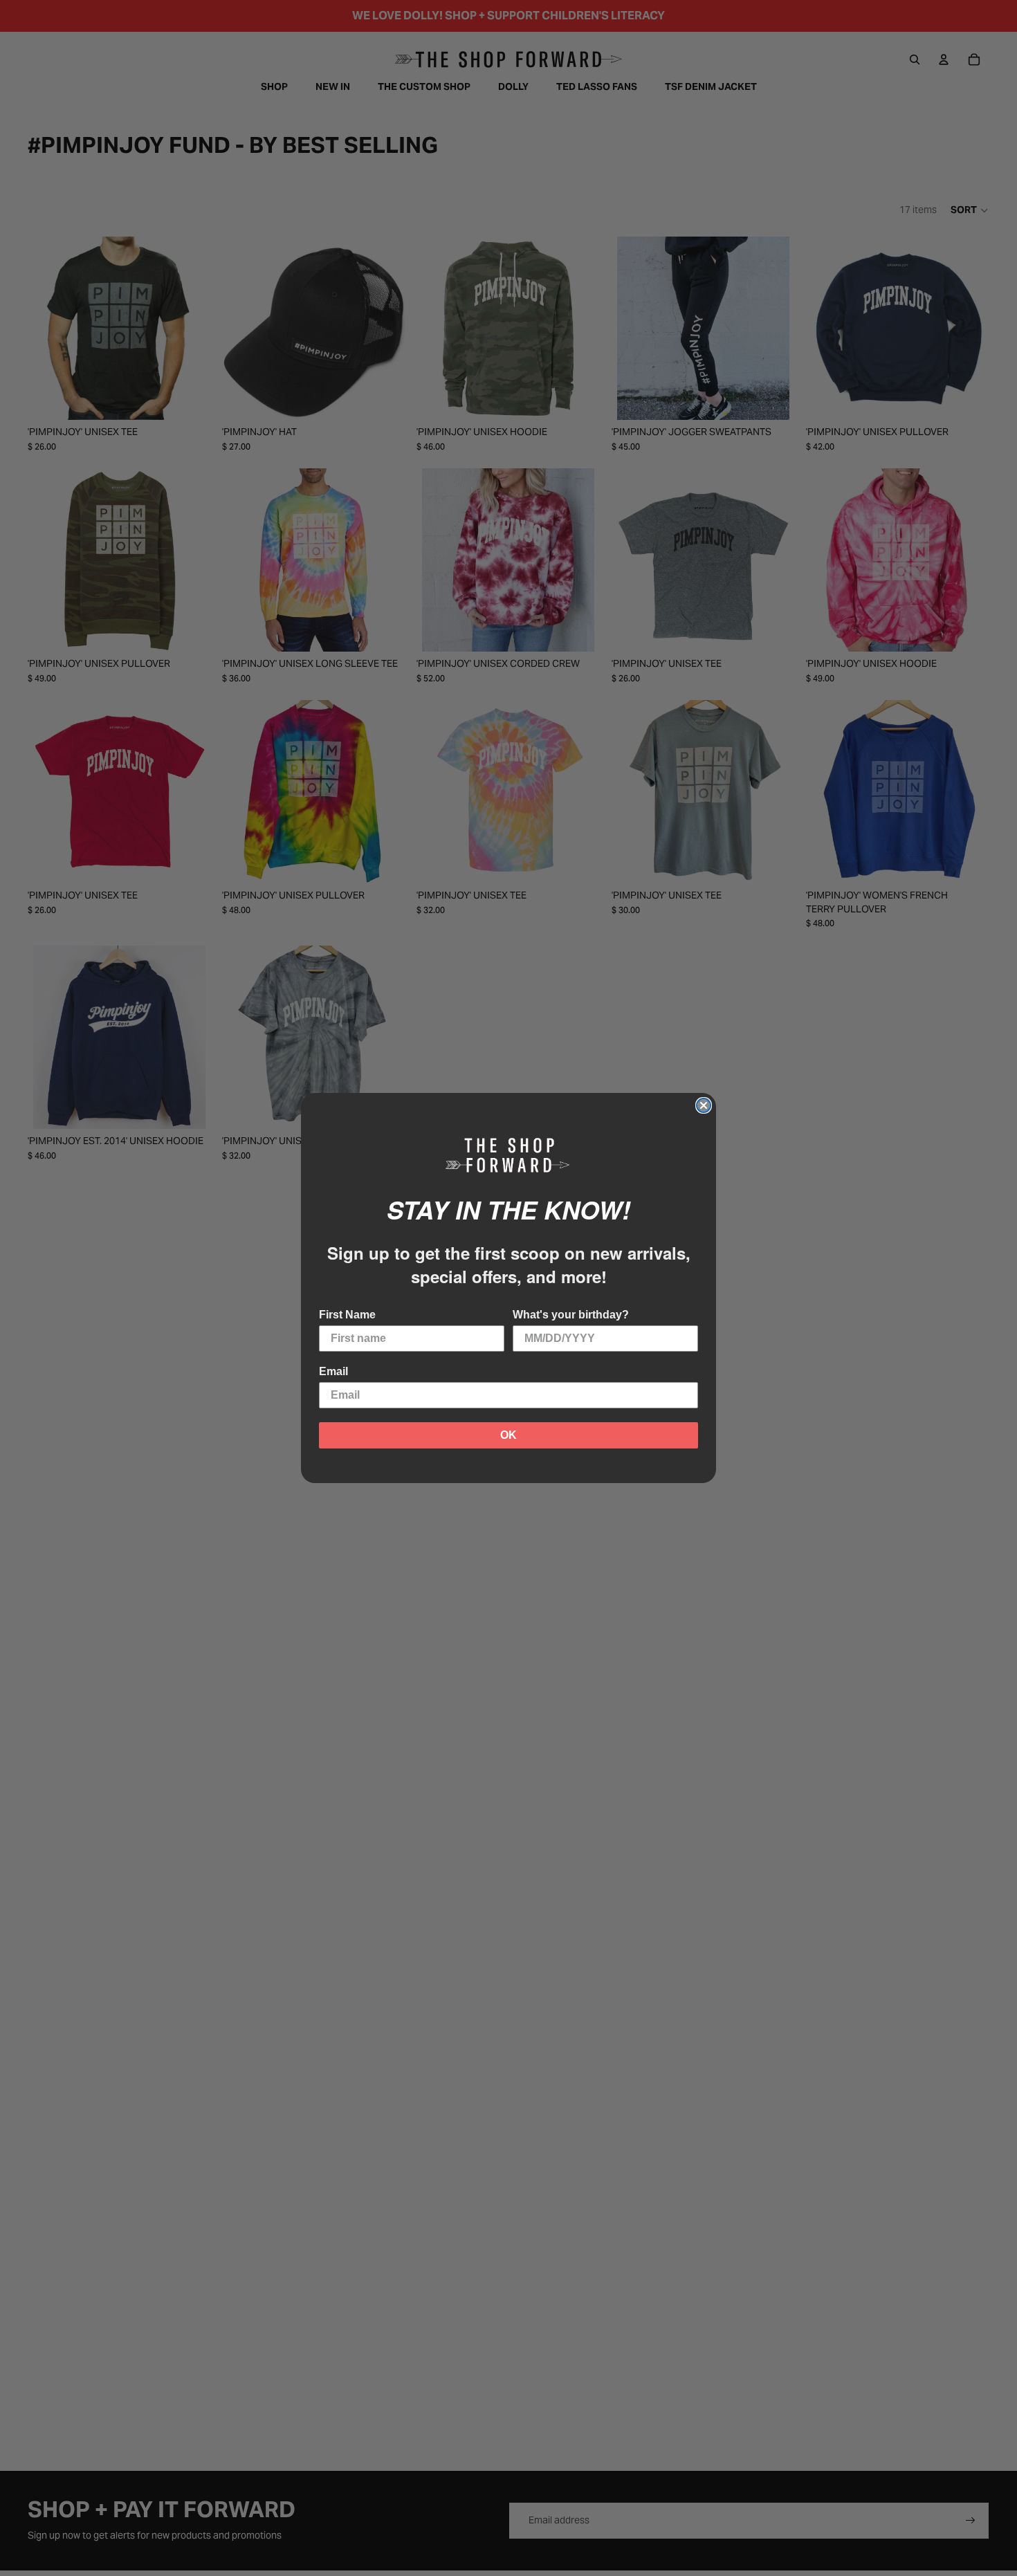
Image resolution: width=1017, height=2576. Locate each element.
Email (333, 1371)
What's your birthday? (571, 1315)
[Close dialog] (704, 1105)
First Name (347, 1315)
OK (508, 1435)
